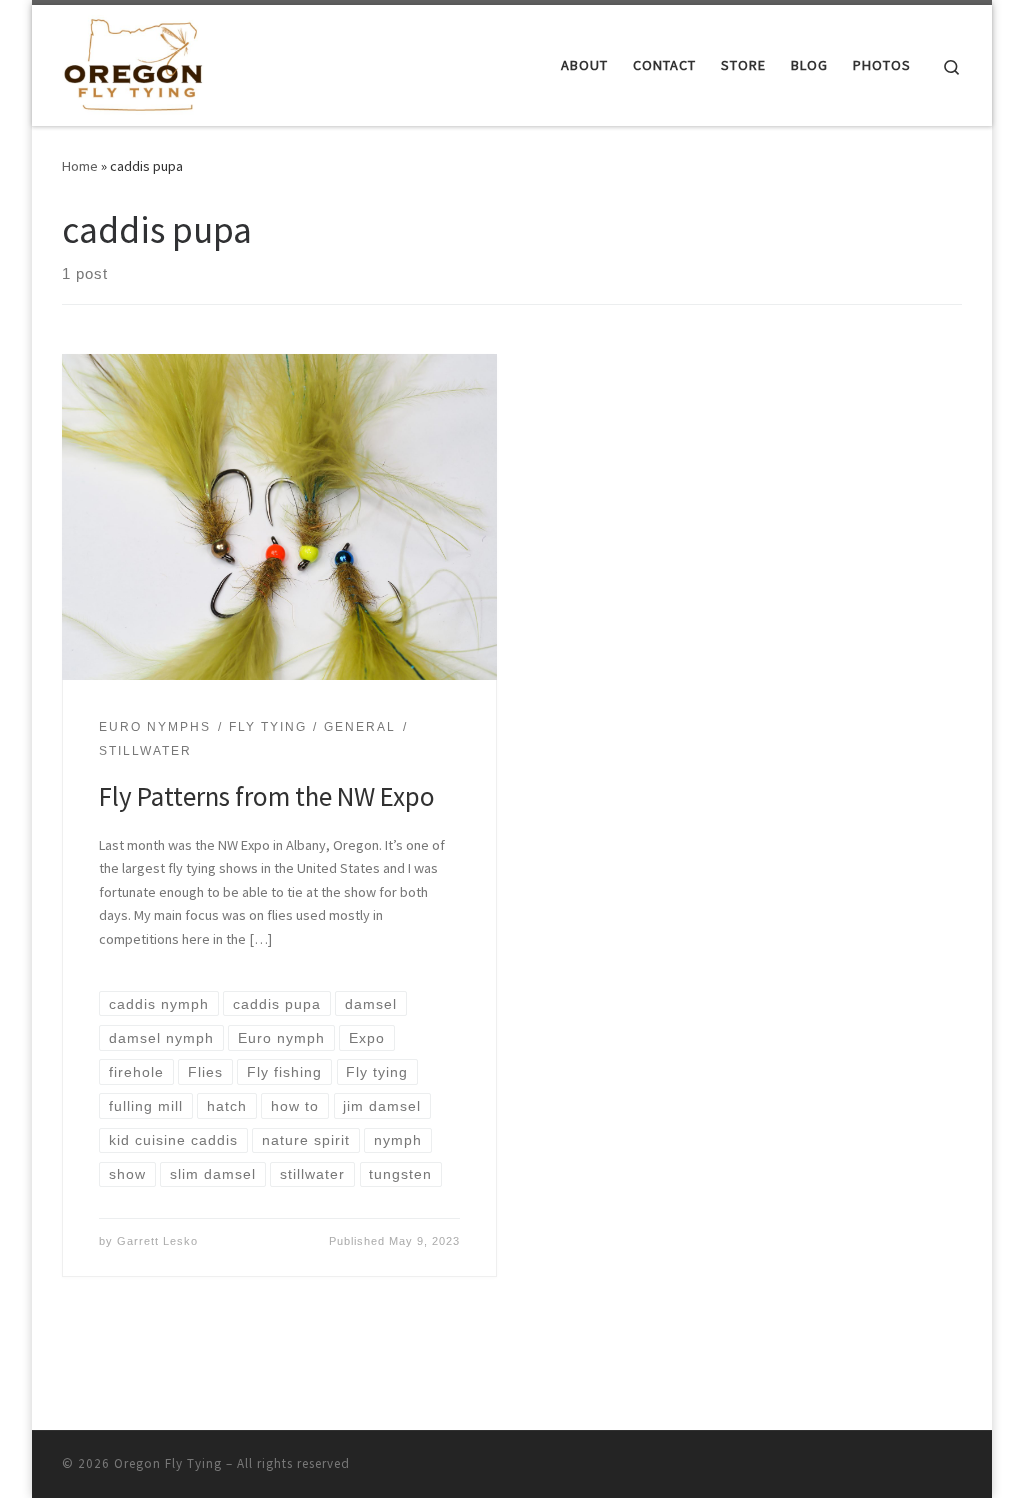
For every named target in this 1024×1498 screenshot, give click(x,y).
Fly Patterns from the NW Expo (267, 796)
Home (80, 166)
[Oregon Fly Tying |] (133, 61)
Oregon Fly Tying (168, 1463)
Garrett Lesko (157, 1241)
